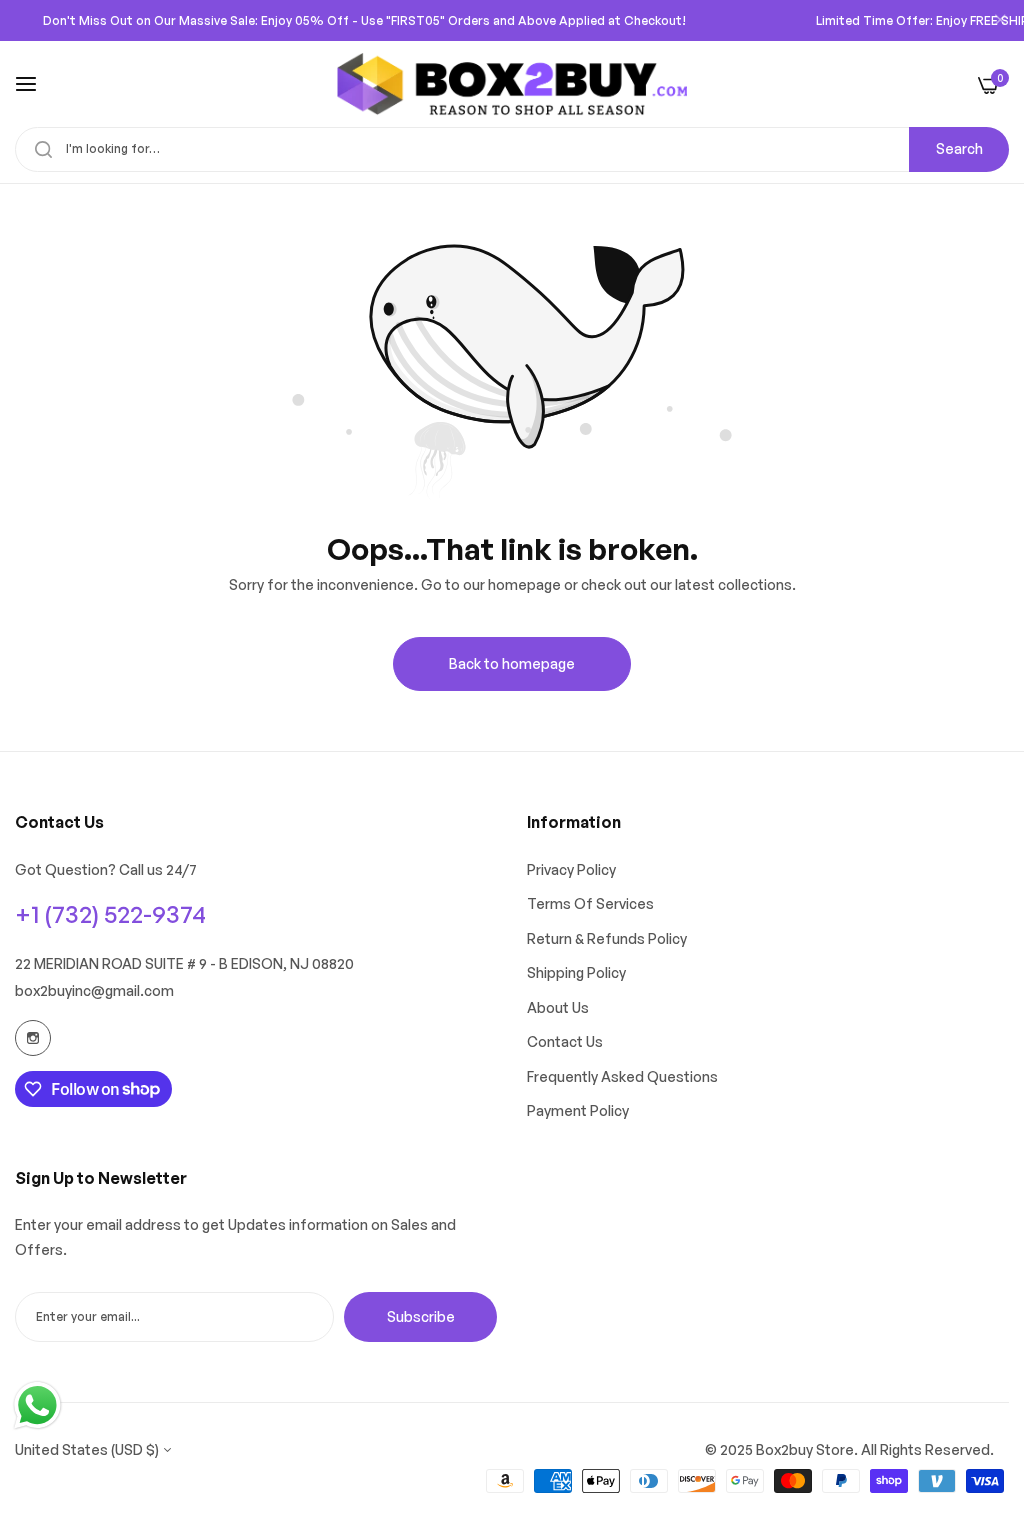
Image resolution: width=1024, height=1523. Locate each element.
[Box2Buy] (512, 84)
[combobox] (512, 149)
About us (558, 1007)
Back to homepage (512, 663)
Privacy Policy (571, 869)
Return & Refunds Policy (607, 938)
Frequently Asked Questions (622, 1076)
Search (959, 148)
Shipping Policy (576, 972)
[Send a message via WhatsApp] (37, 1405)
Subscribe (421, 1316)
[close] (1000, 21)
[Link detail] (33, 1038)
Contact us (565, 1041)
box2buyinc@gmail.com (94, 990)
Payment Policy (578, 1110)
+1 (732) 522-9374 (110, 914)
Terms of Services (590, 903)
